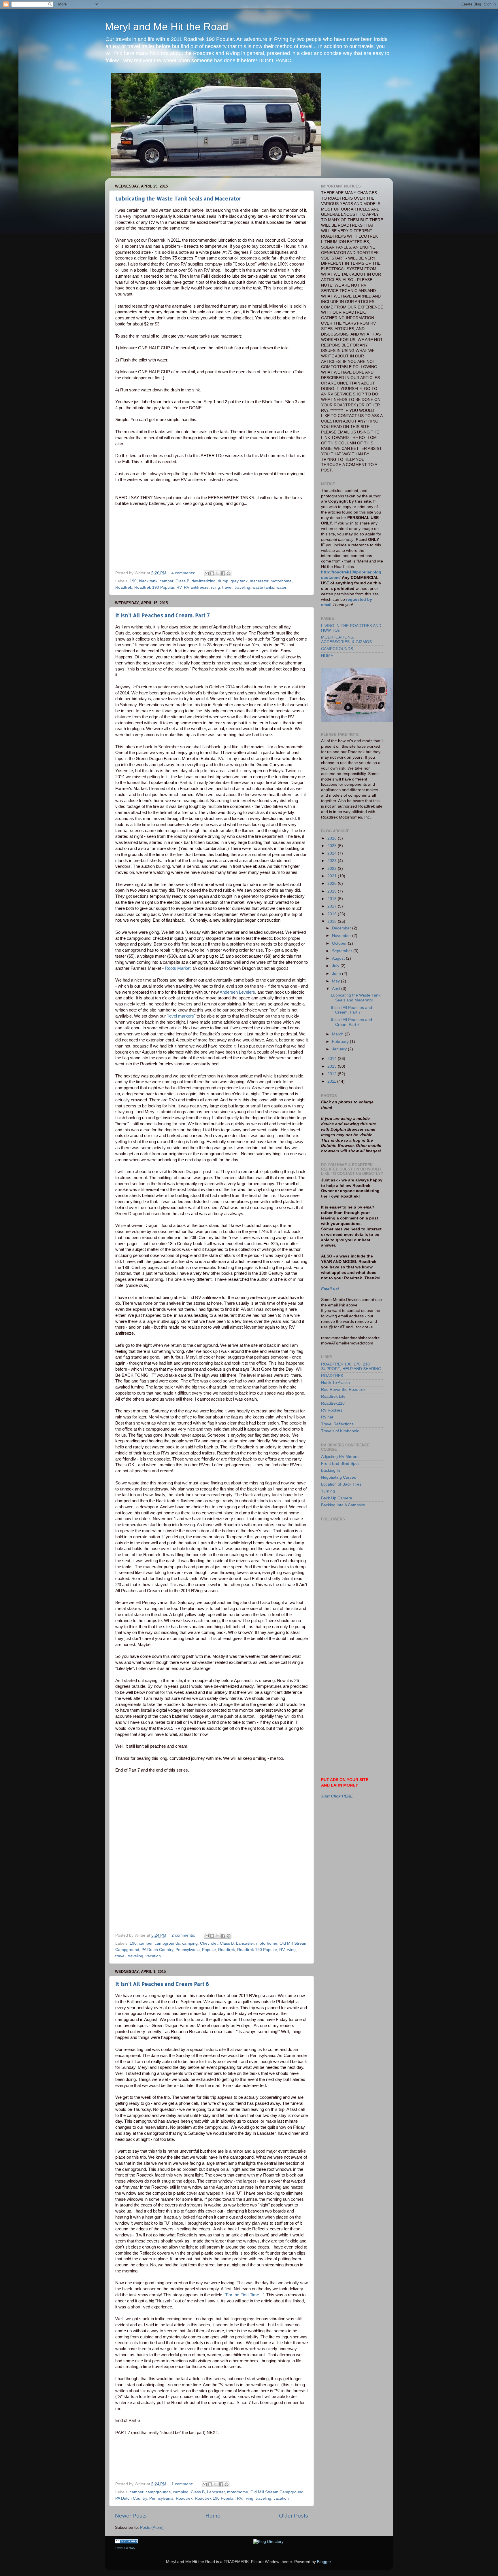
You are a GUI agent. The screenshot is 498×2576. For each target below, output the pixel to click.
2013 (333, 1066)
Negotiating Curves (338, 1477)
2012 (333, 1074)
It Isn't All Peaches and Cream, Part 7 (163, 615)
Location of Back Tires (341, 1484)
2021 (333, 876)
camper (166, 581)
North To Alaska (335, 1383)
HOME (327, 656)
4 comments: (184, 573)
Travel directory (125, 2548)
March (338, 1034)
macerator (259, 581)
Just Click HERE (337, 1796)
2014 (333, 1059)
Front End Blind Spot (340, 1464)
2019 (333, 891)
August (339, 958)
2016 (333, 914)
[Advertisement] (347, 1604)
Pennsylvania (188, 1950)
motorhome (281, 581)
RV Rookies (332, 1410)
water (281, 587)
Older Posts (294, 2516)
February (341, 1042)
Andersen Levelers (237, 992)
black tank (148, 581)
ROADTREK (332, 1376)
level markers (181, 1016)
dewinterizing (204, 581)
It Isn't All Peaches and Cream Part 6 (162, 1984)
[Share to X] (218, 573)
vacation (153, 1956)
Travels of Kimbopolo (340, 1431)
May (336, 981)
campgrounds (167, 1943)
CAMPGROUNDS (337, 649)
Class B (182, 581)
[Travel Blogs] (127, 2542)
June (337, 974)
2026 (333, 838)
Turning (328, 1491)
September (343, 951)
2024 (333, 853)
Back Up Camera (337, 1498)
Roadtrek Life (333, 1396)
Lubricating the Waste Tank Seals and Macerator (178, 198)
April (337, 989)
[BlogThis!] (212, 573)
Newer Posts (131, 2516)
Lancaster (245, 1943)
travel (227, 587)
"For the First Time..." (244, 2295)
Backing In (331, 1470)
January (340, 1049)
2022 (333, 869)
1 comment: (183, 2484)
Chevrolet (209, 1943)
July (336, 966)
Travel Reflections (337, 1424)
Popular (209, 1950)
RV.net (327, 1417)
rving (215, 587)
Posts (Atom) (152, 2527)
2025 (333, 846)
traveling (242, 587)
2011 (332, 1081)
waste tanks (263, 587)
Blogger (324, 2562)
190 (133, 581)
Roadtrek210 (333, 1403)
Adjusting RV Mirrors (340, 1457)
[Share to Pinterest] (229, 573)
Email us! (330, 1289)
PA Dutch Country (157, 1950)
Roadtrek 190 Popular (154, 587)
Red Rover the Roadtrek (343, 1390)
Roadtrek (124, 587)
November (342, 936)
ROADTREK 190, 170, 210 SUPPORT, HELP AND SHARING (351, 1366)
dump (223, 581)
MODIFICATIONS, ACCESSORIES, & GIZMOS (346, 640)
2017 (333, 906)
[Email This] (207, 573)
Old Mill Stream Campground (277, 2492)
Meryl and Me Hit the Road (167, 27)
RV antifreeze (196, 587)
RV (179, 587)
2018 (333, 899)
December (342, 928)
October (340, 943)
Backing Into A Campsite (343, 1505)
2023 (333, 861)
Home (213, 2516)
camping (190, 1943)
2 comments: (184, 1935)
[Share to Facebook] (223, 573)
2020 (333, 883)
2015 (333, 922)
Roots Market (178, 968)
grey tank (239, 581)
